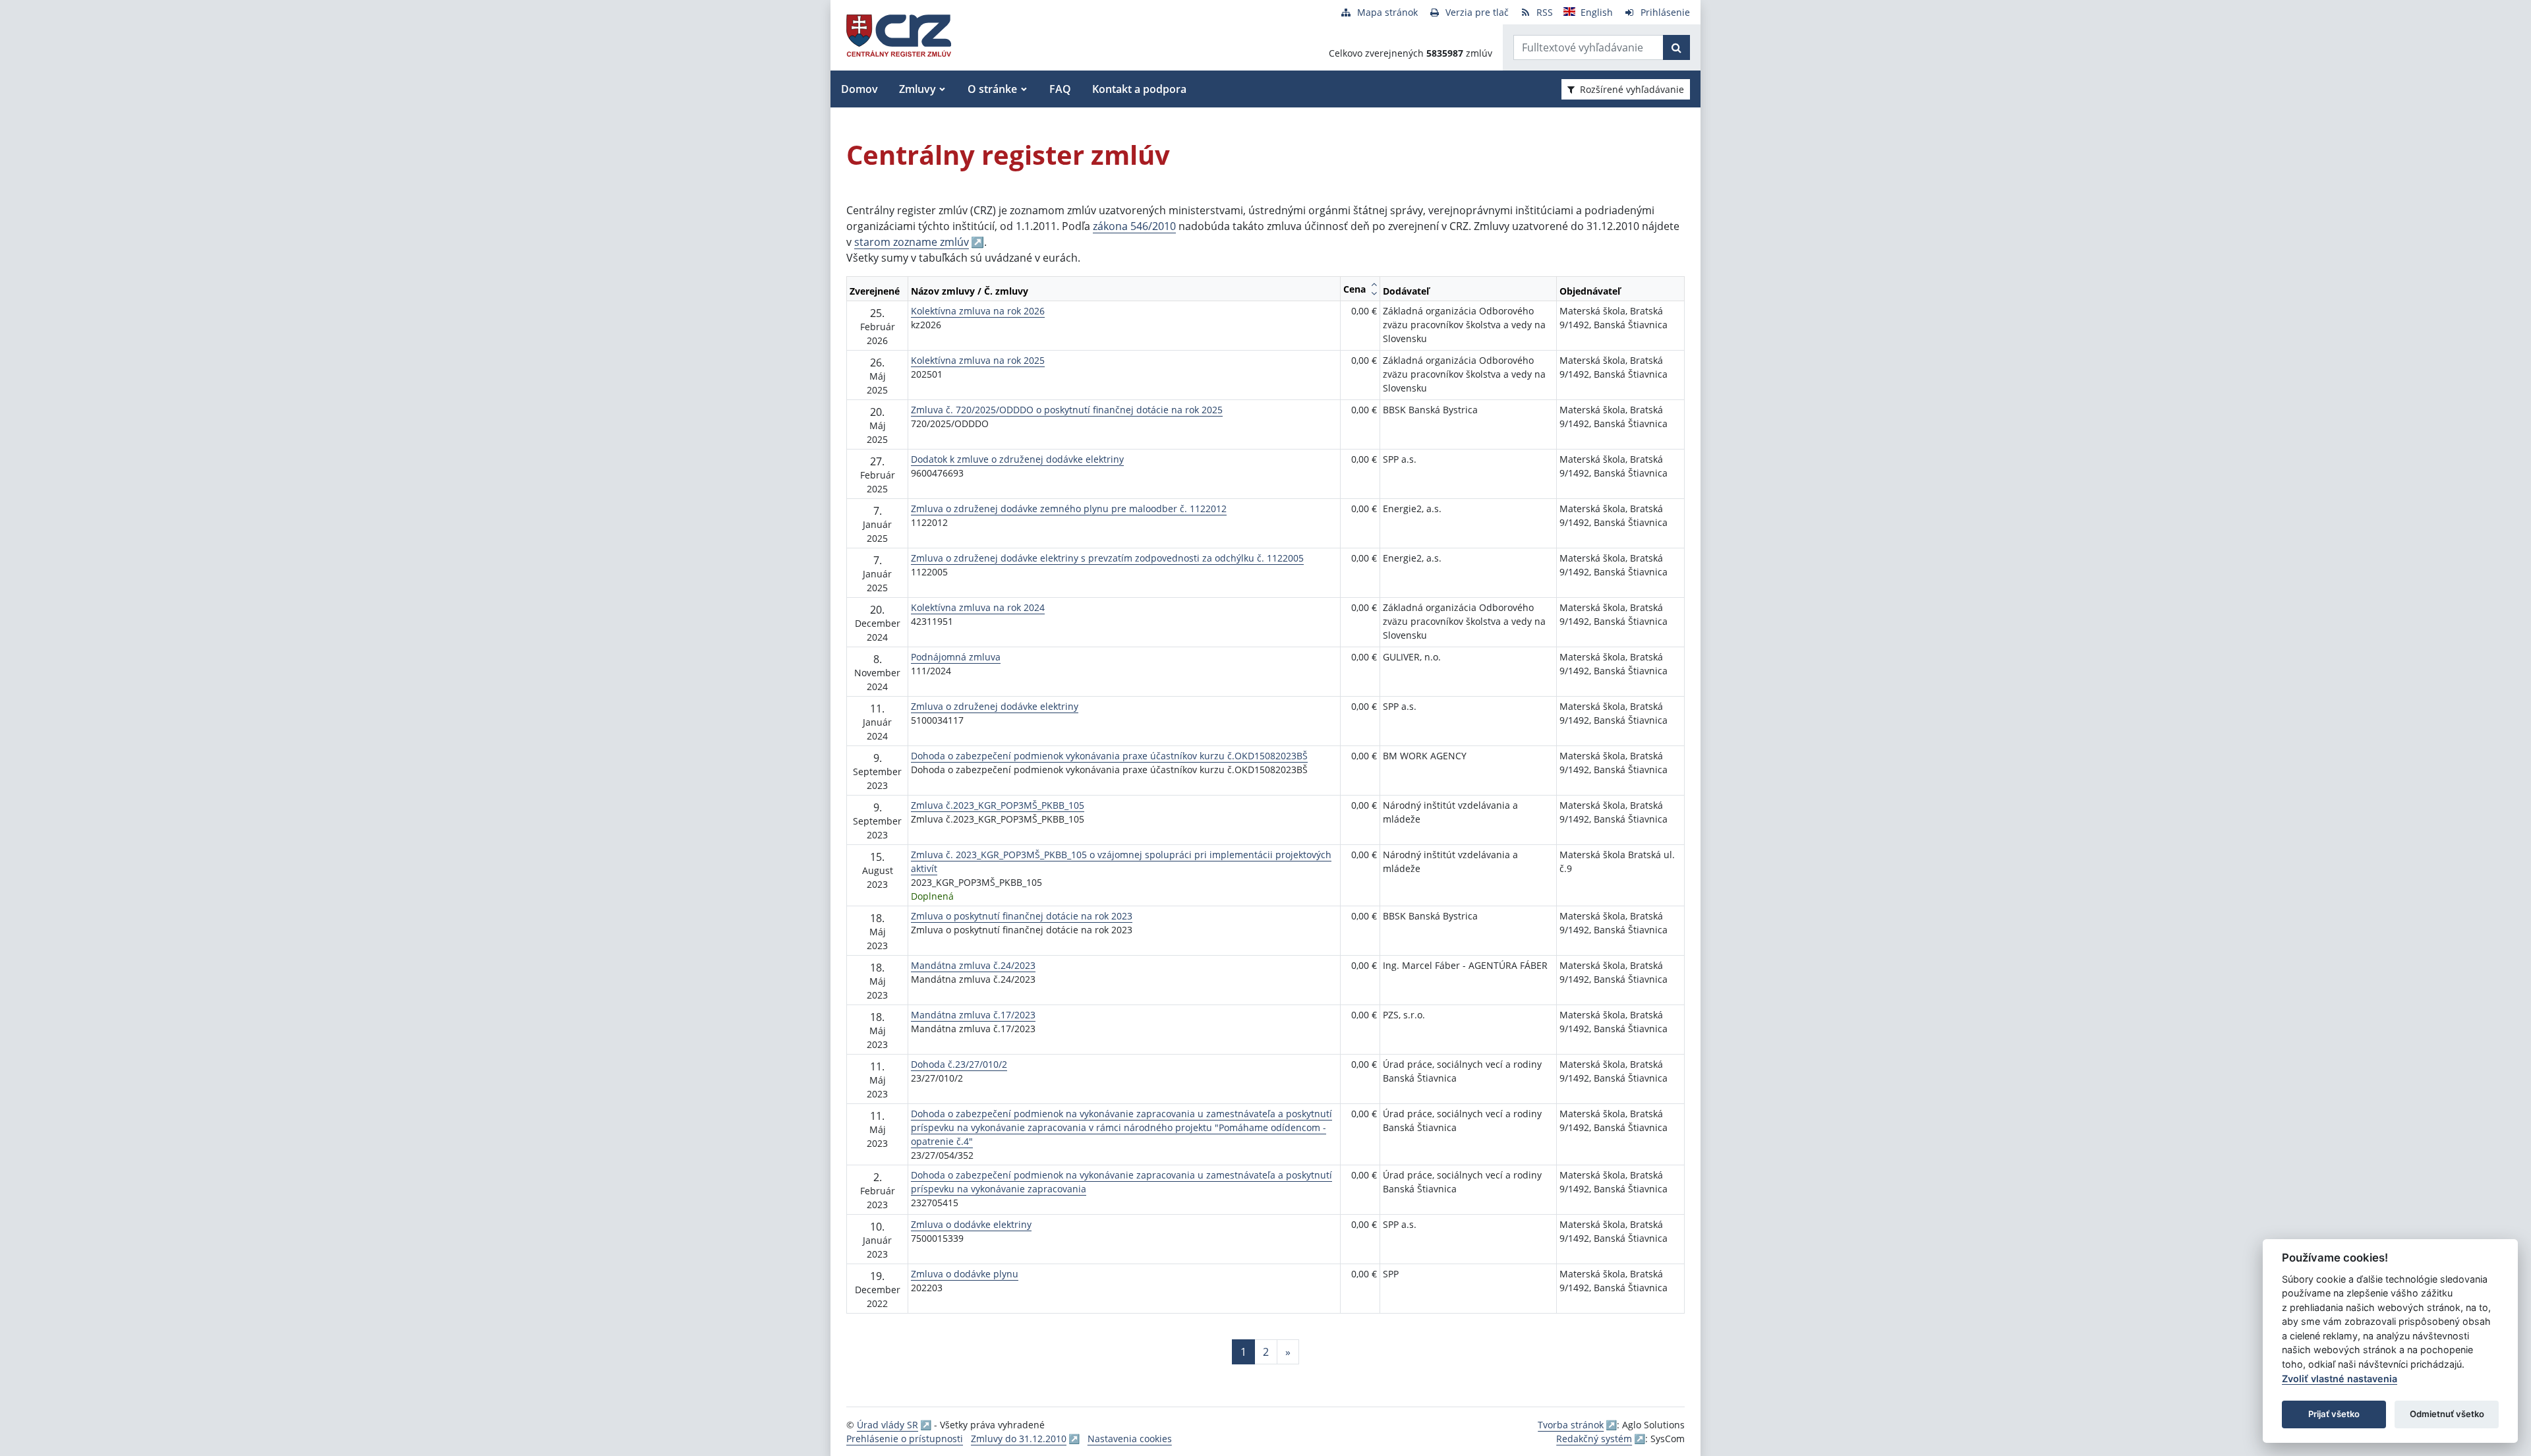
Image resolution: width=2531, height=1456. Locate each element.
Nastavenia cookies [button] (1130, 1439)
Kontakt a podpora (1139, 89)
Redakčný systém (1594, 1439)
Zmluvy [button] (917, 89)
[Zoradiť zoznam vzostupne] (1374, 284)
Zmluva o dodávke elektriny (971, 1224)
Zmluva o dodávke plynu (965, 1274)
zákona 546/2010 (1134, 226)
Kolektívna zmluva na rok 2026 (978, 311)
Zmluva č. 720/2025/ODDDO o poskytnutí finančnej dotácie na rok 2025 (1067, 410)
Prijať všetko (2334, 1414)
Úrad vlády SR (887, 1425)
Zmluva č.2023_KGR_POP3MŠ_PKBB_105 (998, 805)
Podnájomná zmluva (956, 657)
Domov (859, 89)
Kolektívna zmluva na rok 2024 (978, 607)
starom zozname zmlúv (912, 242)
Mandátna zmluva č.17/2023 (973, 1015)
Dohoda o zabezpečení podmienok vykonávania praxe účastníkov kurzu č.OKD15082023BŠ (1109, 756)
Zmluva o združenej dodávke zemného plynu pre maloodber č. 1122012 (1069, 509)
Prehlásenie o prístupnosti (905, 1439)
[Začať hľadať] (1676, 47)
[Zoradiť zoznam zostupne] (1374, 293)
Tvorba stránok (1571, 1425)
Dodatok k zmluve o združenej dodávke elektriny (1017, 459)
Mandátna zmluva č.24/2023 (973, 965)
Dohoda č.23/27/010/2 (959, 1064)
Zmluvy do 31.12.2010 (1019, 1439)
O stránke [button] (992, 89)
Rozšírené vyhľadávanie (1632, 89)
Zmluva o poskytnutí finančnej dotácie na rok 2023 (1022, 916)
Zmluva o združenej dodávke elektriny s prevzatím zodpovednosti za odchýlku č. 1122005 (1107, 558)
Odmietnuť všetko (2447, 1414)
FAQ (1060, 89)
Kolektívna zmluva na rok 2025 (978, 360)
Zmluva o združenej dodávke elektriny (995, 706)
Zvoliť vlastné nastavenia (2340, 1379)
